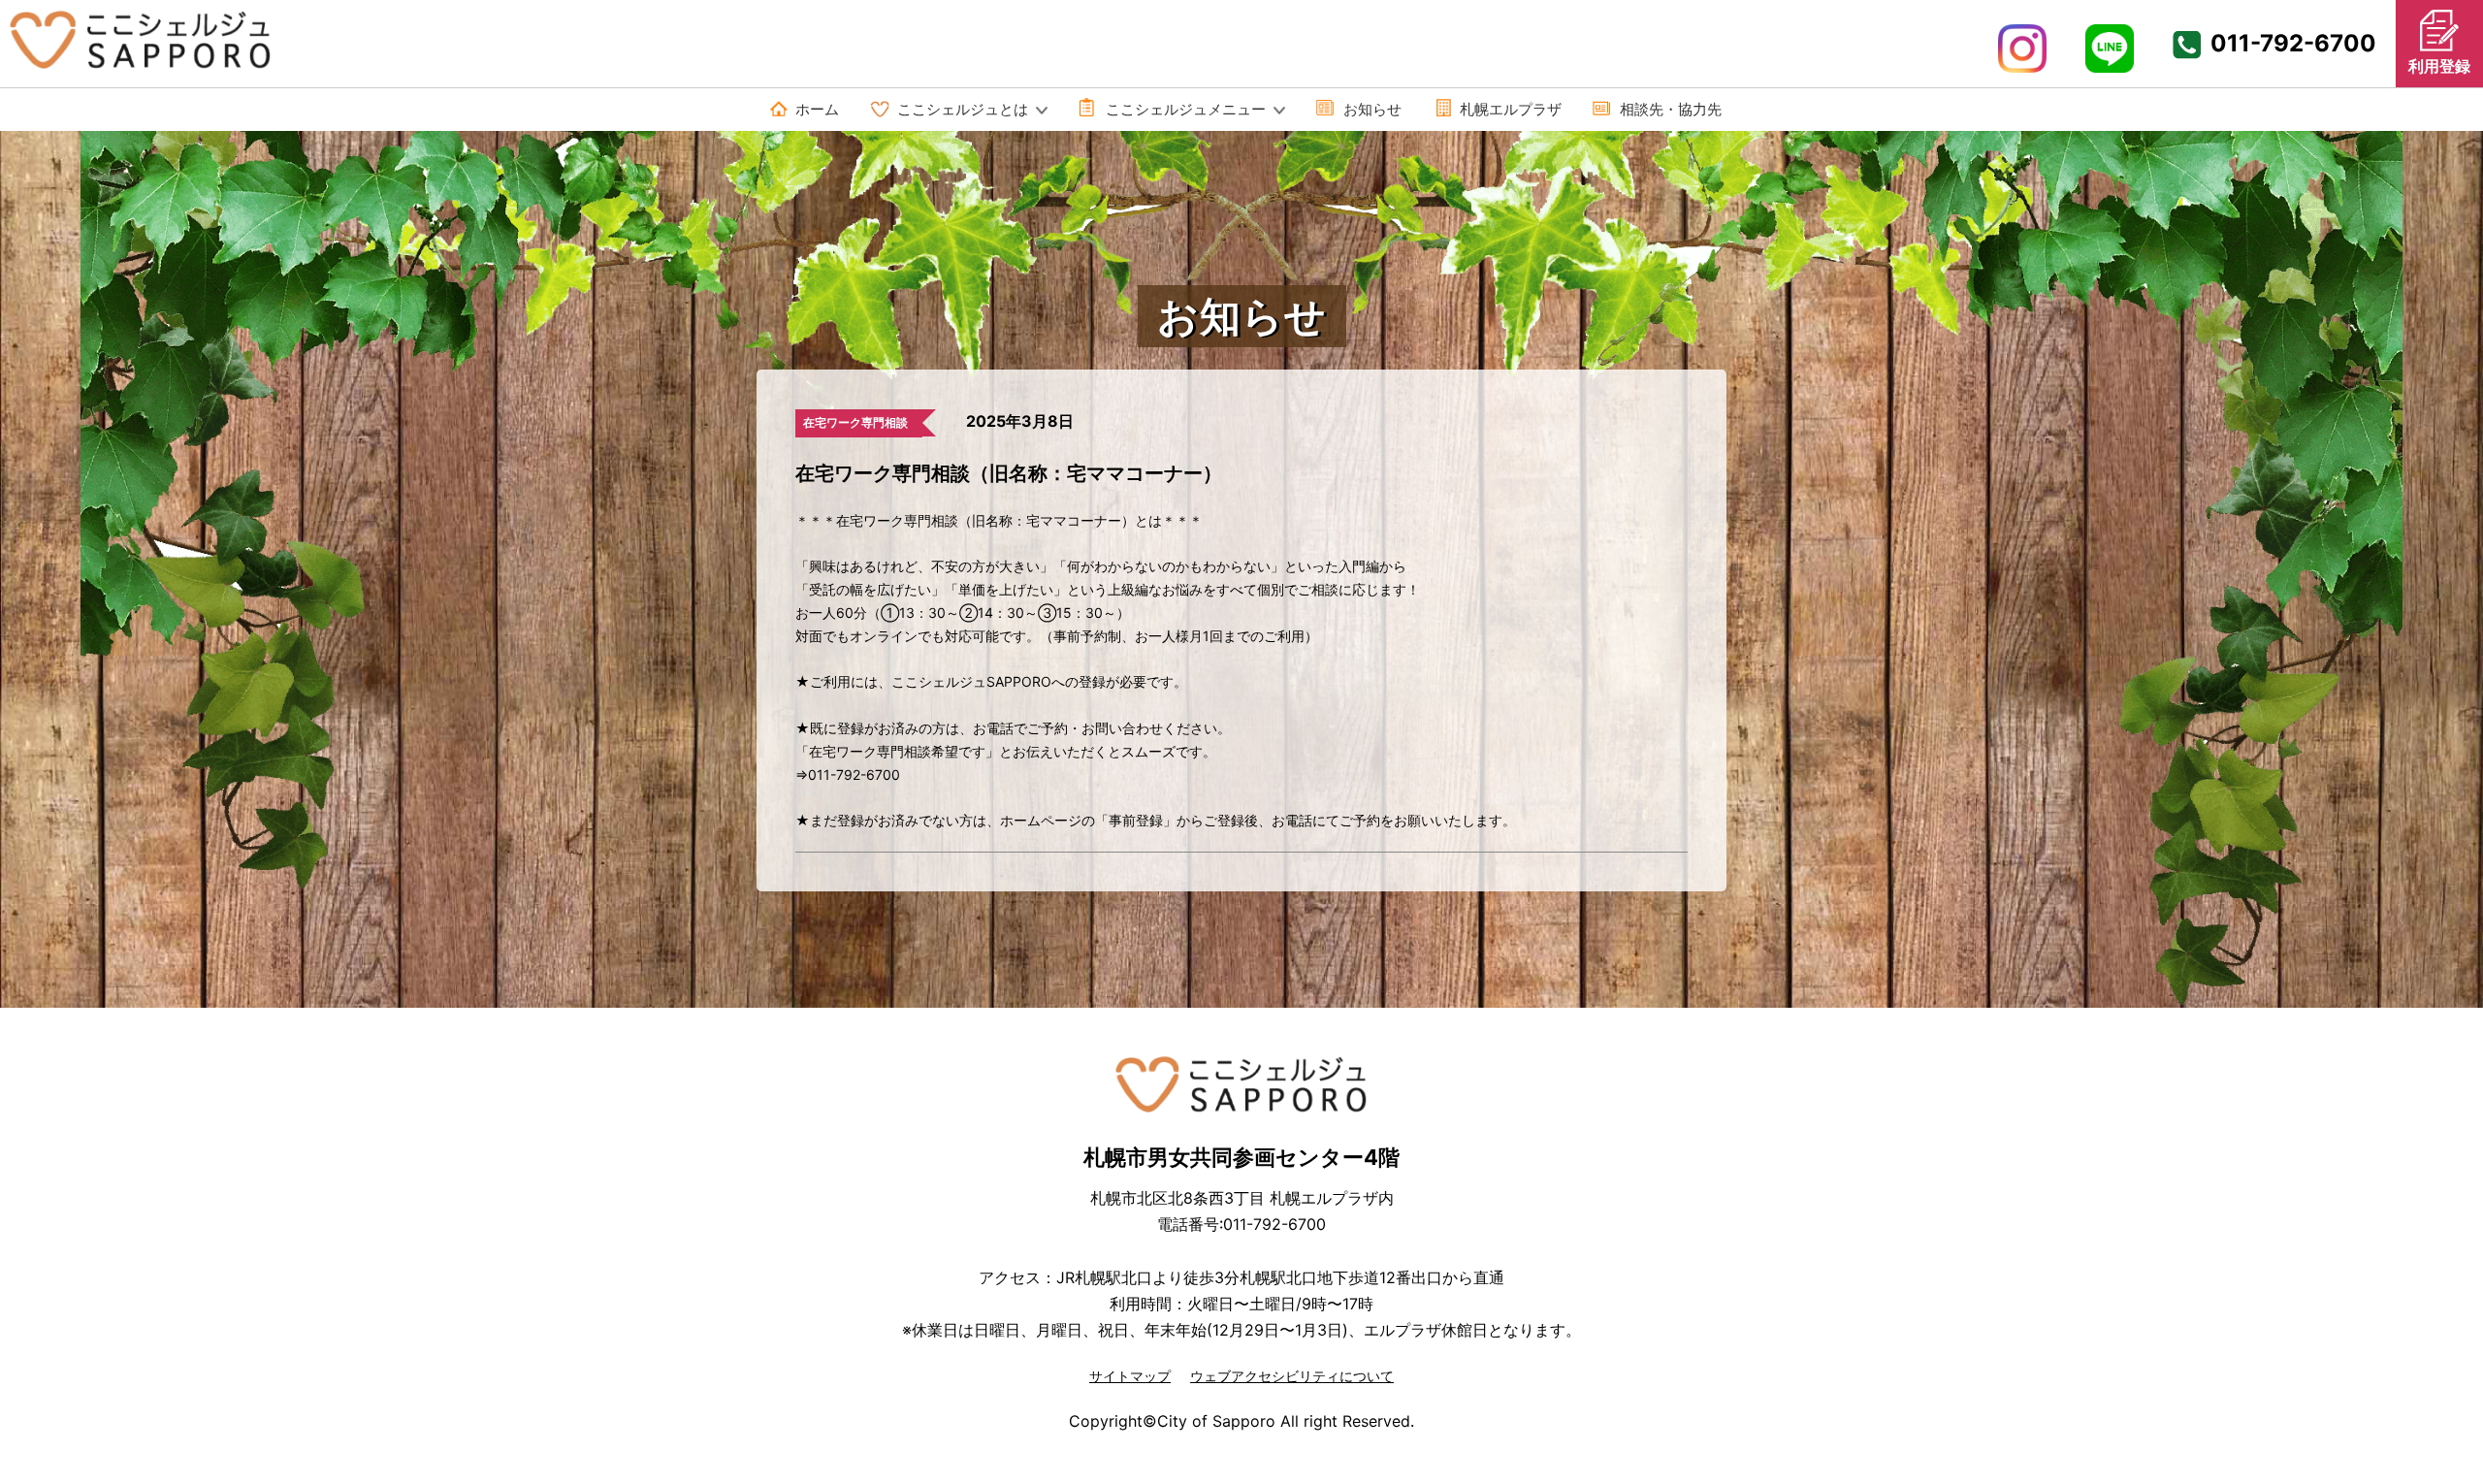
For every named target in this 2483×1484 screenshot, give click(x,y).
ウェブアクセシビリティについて (1292, 1376)
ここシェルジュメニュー (1186, 109)
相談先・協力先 (1671, 109)
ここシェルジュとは (963, 109)
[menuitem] (805, 110)
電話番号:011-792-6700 (1241, 1224)
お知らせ (1372, 109)
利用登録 (2439, 66)
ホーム (817, 109)
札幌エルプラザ (1511, 109)
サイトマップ (1130, 1376)
